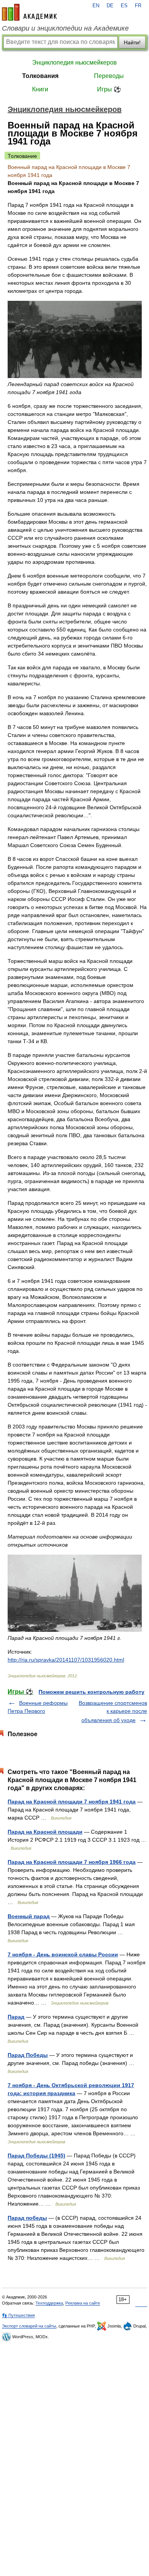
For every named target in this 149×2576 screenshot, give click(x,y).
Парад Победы (28, 2055)
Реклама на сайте (83, 2303)
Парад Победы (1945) (36, 2156)
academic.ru (29, 12)
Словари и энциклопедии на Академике (65, 28)
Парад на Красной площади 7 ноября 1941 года (72, 1802)
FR (138, 6)
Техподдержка (49, 2303)
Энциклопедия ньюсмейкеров (74, 62)
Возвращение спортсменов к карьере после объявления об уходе (113, 1712)
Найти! (132, 42)
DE (110, 6)
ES (124, 6)
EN (96, 6)
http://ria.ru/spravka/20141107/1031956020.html (66, 1660)
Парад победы (27, 2218)
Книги (40, 89)
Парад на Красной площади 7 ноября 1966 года (72, 1862)
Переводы (109, 76)
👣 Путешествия (18, 2315)
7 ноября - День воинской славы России (63, 1954)
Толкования (40, 76)
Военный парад (29, 1916)
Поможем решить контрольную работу (92, 1692)
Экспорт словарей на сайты (29, 2326)
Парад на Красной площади (45, 1832)
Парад (16, 2017)
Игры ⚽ (109, 89)
